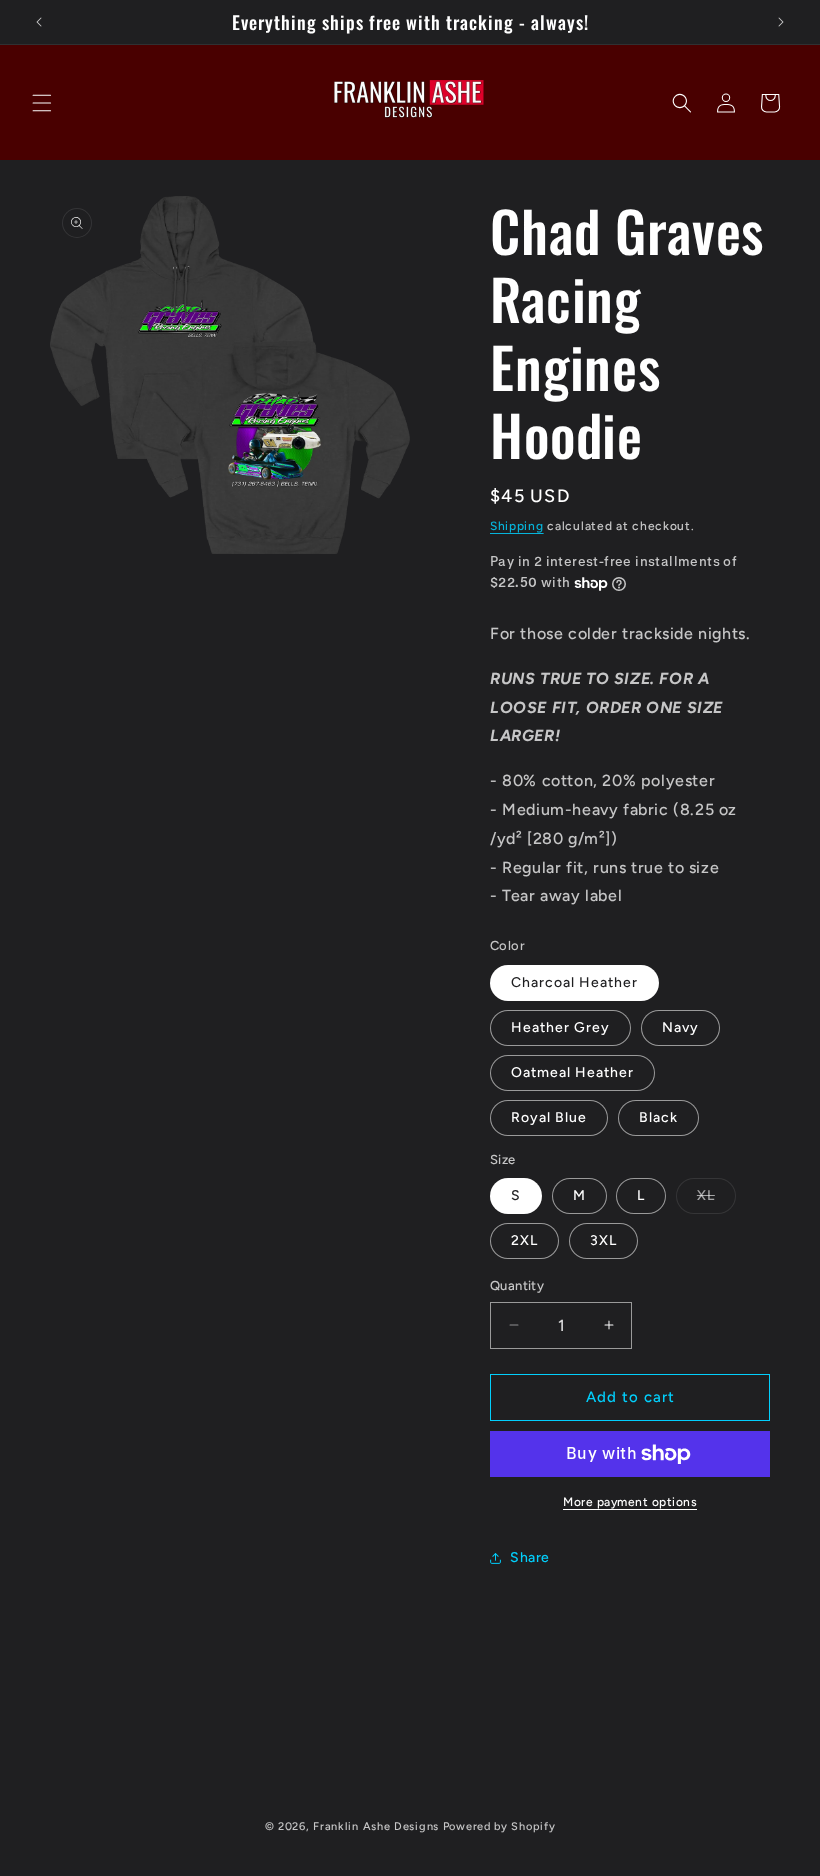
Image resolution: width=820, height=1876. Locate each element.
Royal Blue (549, 1117)
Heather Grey (560, 1027)
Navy (680, 1027)
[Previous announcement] (39, 22)
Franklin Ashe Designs (376, 1826)
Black (658, 1117)
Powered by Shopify (499, 1826)
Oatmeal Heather (572, 1072)
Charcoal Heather (574, 982)
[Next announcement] (781, 22)
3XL (603, 1240)
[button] (42, 103)
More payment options (630, 1502)
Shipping (517, 526)
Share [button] (530, 1557)
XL (716, 1200)
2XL (524, 1240)
